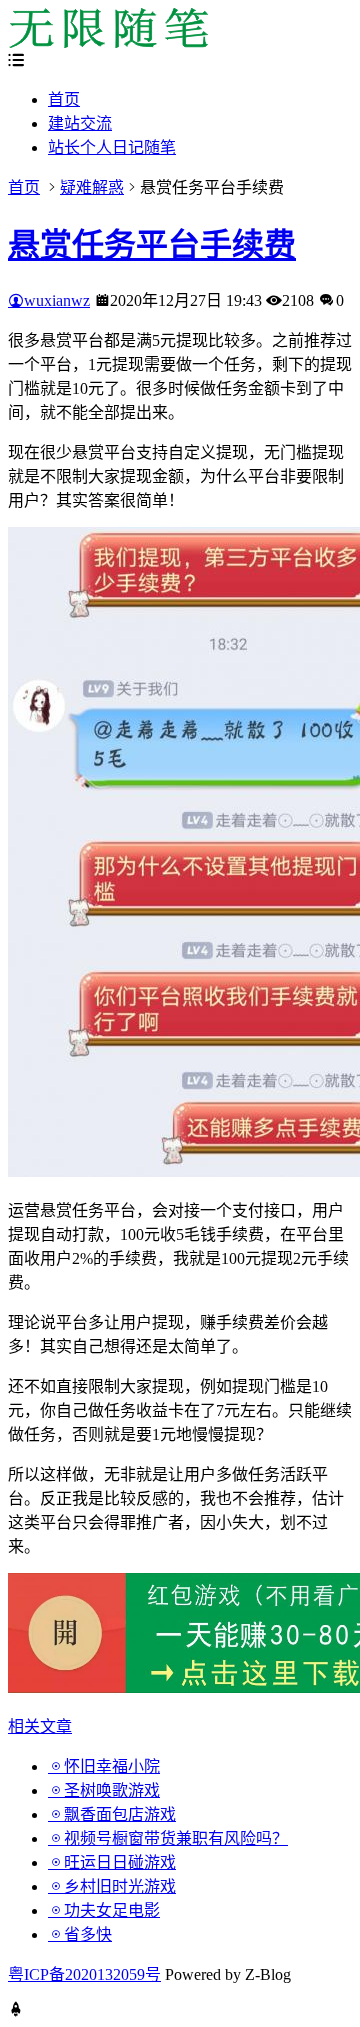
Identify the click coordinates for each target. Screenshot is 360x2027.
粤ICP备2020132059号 (84, 1974)
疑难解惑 (92, 187)
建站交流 (80, 123)
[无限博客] (108, 42)
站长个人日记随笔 (112, 147)
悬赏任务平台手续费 (152, 245)
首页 (64, 99)
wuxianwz (57, 300)
